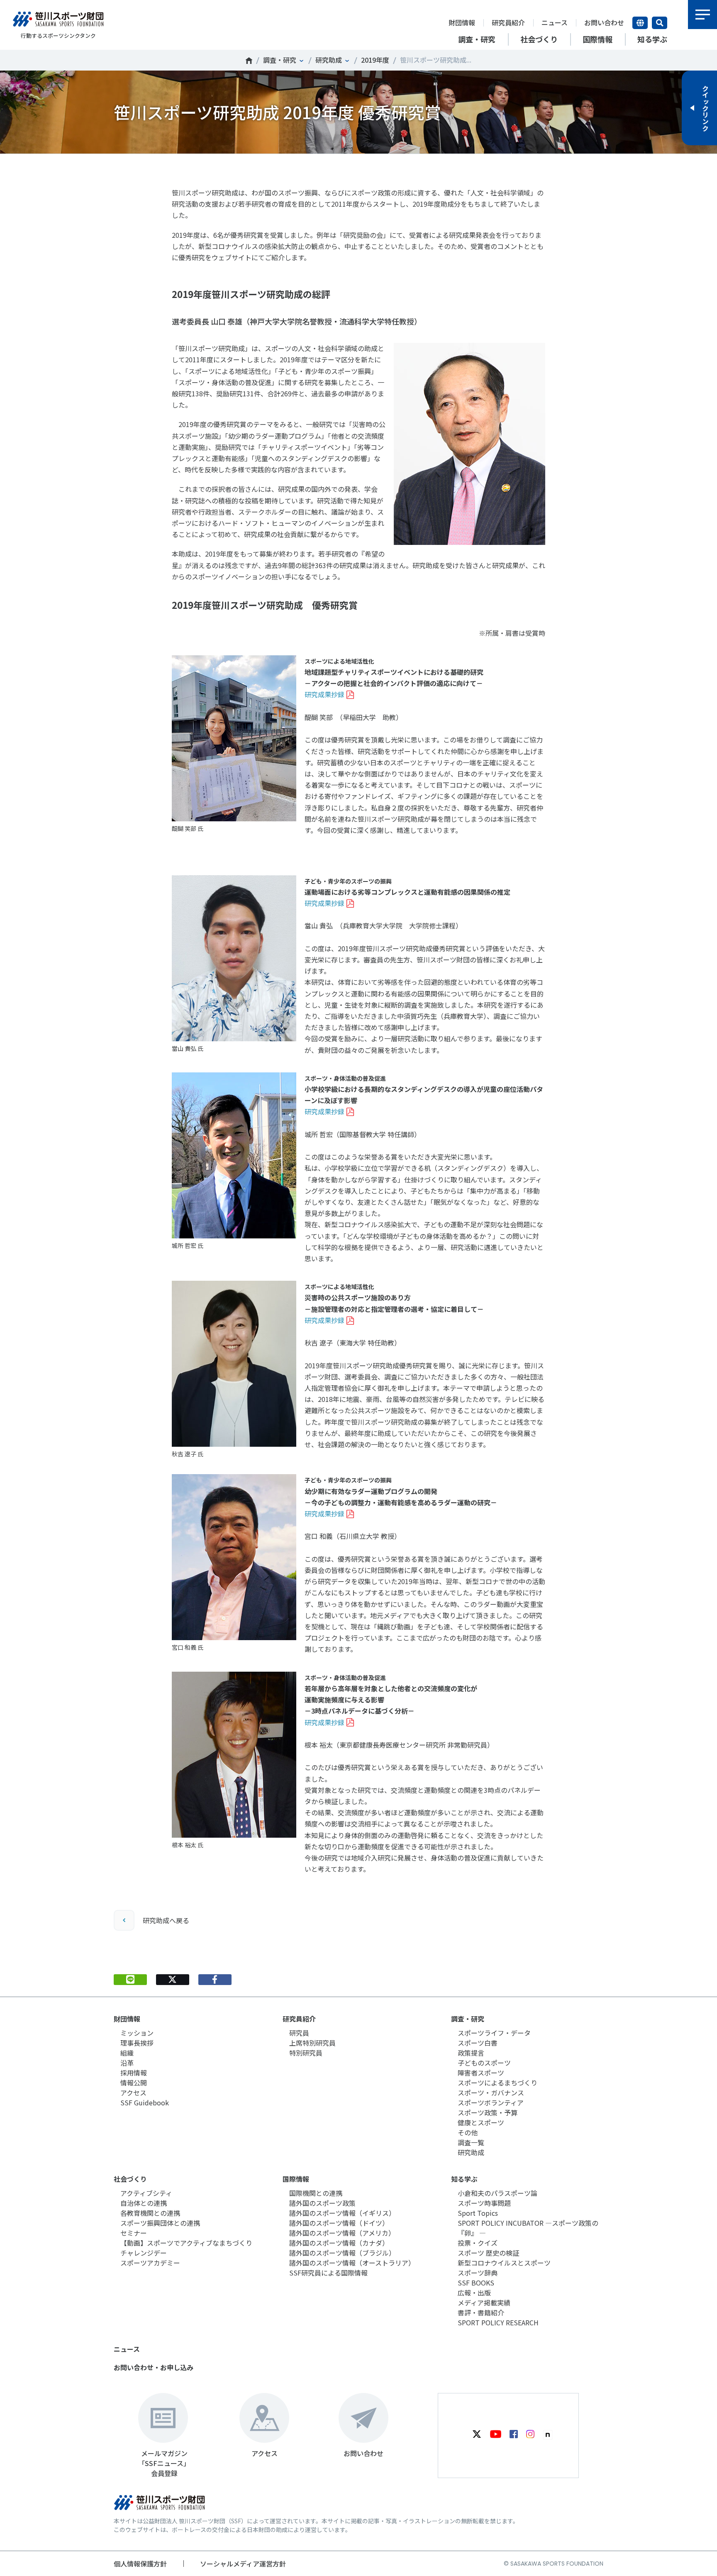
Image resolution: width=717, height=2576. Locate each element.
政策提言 (471, 2053)
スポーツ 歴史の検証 (488, 2253)
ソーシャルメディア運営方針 (243, 2564)
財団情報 (462, 22)
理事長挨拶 (137, 2043)
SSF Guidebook (145, 2102)
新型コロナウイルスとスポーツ (504, 2263)
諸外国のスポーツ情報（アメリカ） (342, 2233)
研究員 (299, 2033)
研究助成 (329, 60)
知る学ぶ (464, 2179)
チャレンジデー (144, 2253)
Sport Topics (478, 2213)
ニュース (555, 22)
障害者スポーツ (481, 2073)
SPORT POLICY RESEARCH (498, 2322)
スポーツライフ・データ (494, 2033)
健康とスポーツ (481, 2122)
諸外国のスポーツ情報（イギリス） (342, 2213)
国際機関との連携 (316, 2193)
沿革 (127, 2063)
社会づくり (130, 2179)
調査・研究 (280, 60)
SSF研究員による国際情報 (328, 2273)
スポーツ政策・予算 (488, 2112)
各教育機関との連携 (150, 2213)
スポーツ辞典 (478, 2273)
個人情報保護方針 (140, 2564)
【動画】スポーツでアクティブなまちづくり (186, 2243)
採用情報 (134, 2073)
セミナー (134, 2233)
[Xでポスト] (173, 1980)
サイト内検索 (660, 23)
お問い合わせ (604, 22)
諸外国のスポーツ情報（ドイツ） (339, 2223)
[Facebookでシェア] (215, 1980)
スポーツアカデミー (150, 2263)
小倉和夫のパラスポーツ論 (498, 2193)
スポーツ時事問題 (484, 2203)
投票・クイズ (478, 2243)
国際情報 (296, 2179)
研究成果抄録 (324, 694)
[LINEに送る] (130, 1980)
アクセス (133, 2093)
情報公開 (134, 2083)
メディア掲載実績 (484, 2303)
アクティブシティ (146, 2193)
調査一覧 (471, 2142)
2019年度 (375, 60)
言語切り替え (640, 23)
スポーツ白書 (478, 2043)
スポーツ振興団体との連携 (160, 2223)
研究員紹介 (508, 22)
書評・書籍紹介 (481, 2312)
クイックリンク (705, 108)
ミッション (137, 2033)
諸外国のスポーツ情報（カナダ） (339, 2243)
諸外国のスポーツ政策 (322, 2203)
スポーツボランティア (491, 2102)
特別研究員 (306, 2053)
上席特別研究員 (312, 2043)
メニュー (702, 15)
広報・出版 (474, 2293)
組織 (127, 2053)
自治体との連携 (144, 2203)
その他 (468, 2132)
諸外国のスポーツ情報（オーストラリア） (352, 2263)
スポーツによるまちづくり (498, 2083)
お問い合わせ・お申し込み (154, 2367)
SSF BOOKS (476, 2283)
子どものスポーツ (484, 2063)
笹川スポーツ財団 (249, 61)
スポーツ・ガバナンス (491, 2093)
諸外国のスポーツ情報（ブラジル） (342, 2253)
